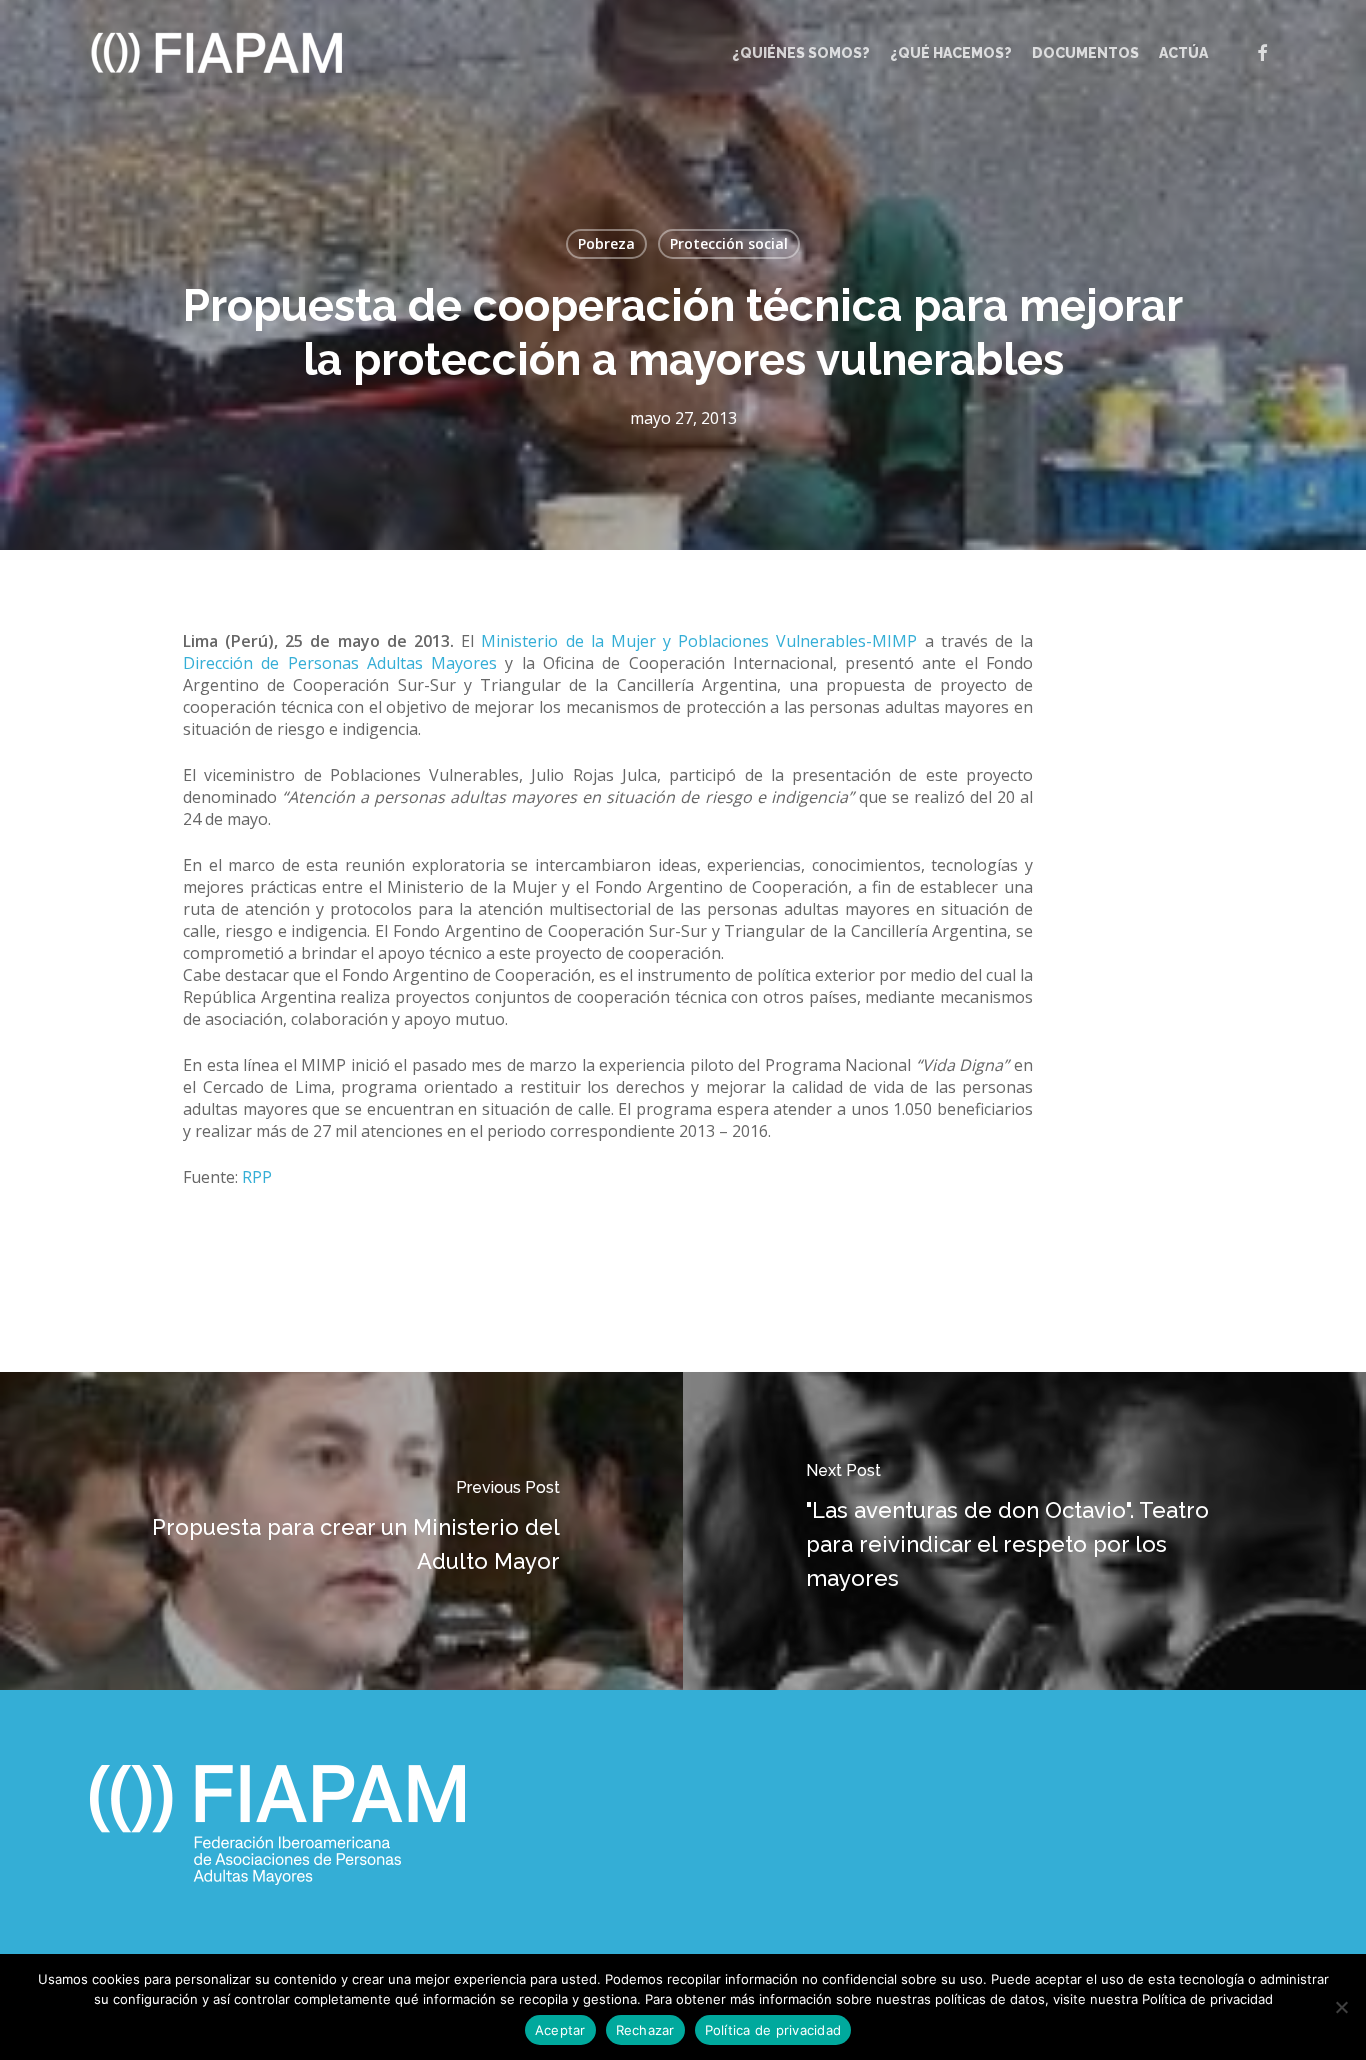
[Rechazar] (1341, 2007)
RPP (257, 1177)
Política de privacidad (773, 2030)
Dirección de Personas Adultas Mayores (340, 663)
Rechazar (645, 2030)
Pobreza (606, 243)
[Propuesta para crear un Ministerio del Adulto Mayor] (341, 1531)
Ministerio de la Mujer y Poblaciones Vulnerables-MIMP (699, 641)
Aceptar (560, 2030)
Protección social (729, 243)
